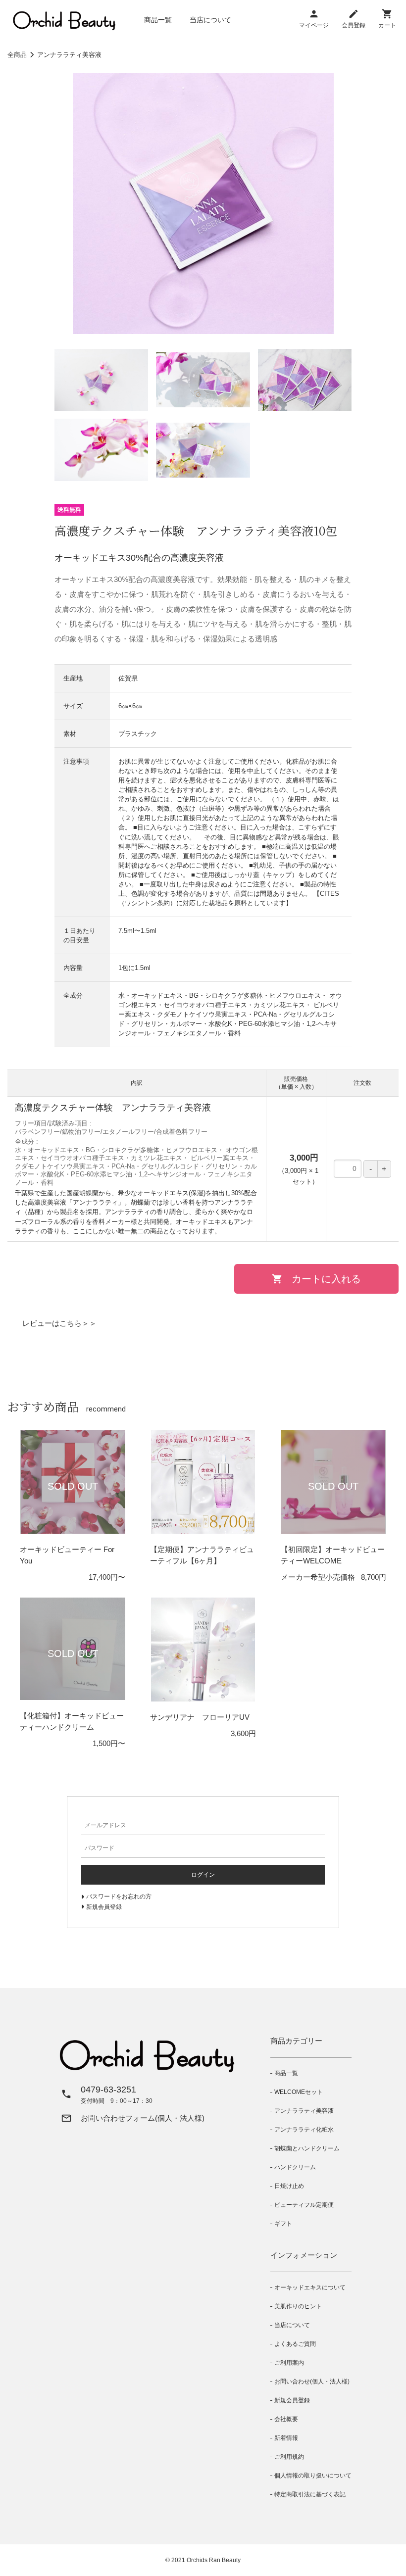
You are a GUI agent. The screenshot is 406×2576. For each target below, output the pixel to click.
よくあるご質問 (295, 2344)
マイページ (314, 25)
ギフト (283, 2224)
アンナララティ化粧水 (304, 2130)
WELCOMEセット (299, 2092)
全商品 (17, 55)
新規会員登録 (292, 2400)
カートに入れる (326, 1279)
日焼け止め (289, 2186)
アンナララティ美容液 (69, 55)
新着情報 (286, 2438)
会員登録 (354, 25)
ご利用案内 (289, 2363)
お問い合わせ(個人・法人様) (312, 2382)
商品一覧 (158, 20)
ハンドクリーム (295, 2167)
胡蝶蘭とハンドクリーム (307, 2148)
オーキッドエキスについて (310, 2287)
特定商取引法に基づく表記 (310, 2494)
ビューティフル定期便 (304, 2205)
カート (387, 25)
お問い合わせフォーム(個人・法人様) (143, 2118)
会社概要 (286, 2419)
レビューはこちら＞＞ (59, 1323)
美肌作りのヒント (298, 2306)
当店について (210, 20)
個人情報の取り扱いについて (313, 2476)
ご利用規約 (289, 2457)
